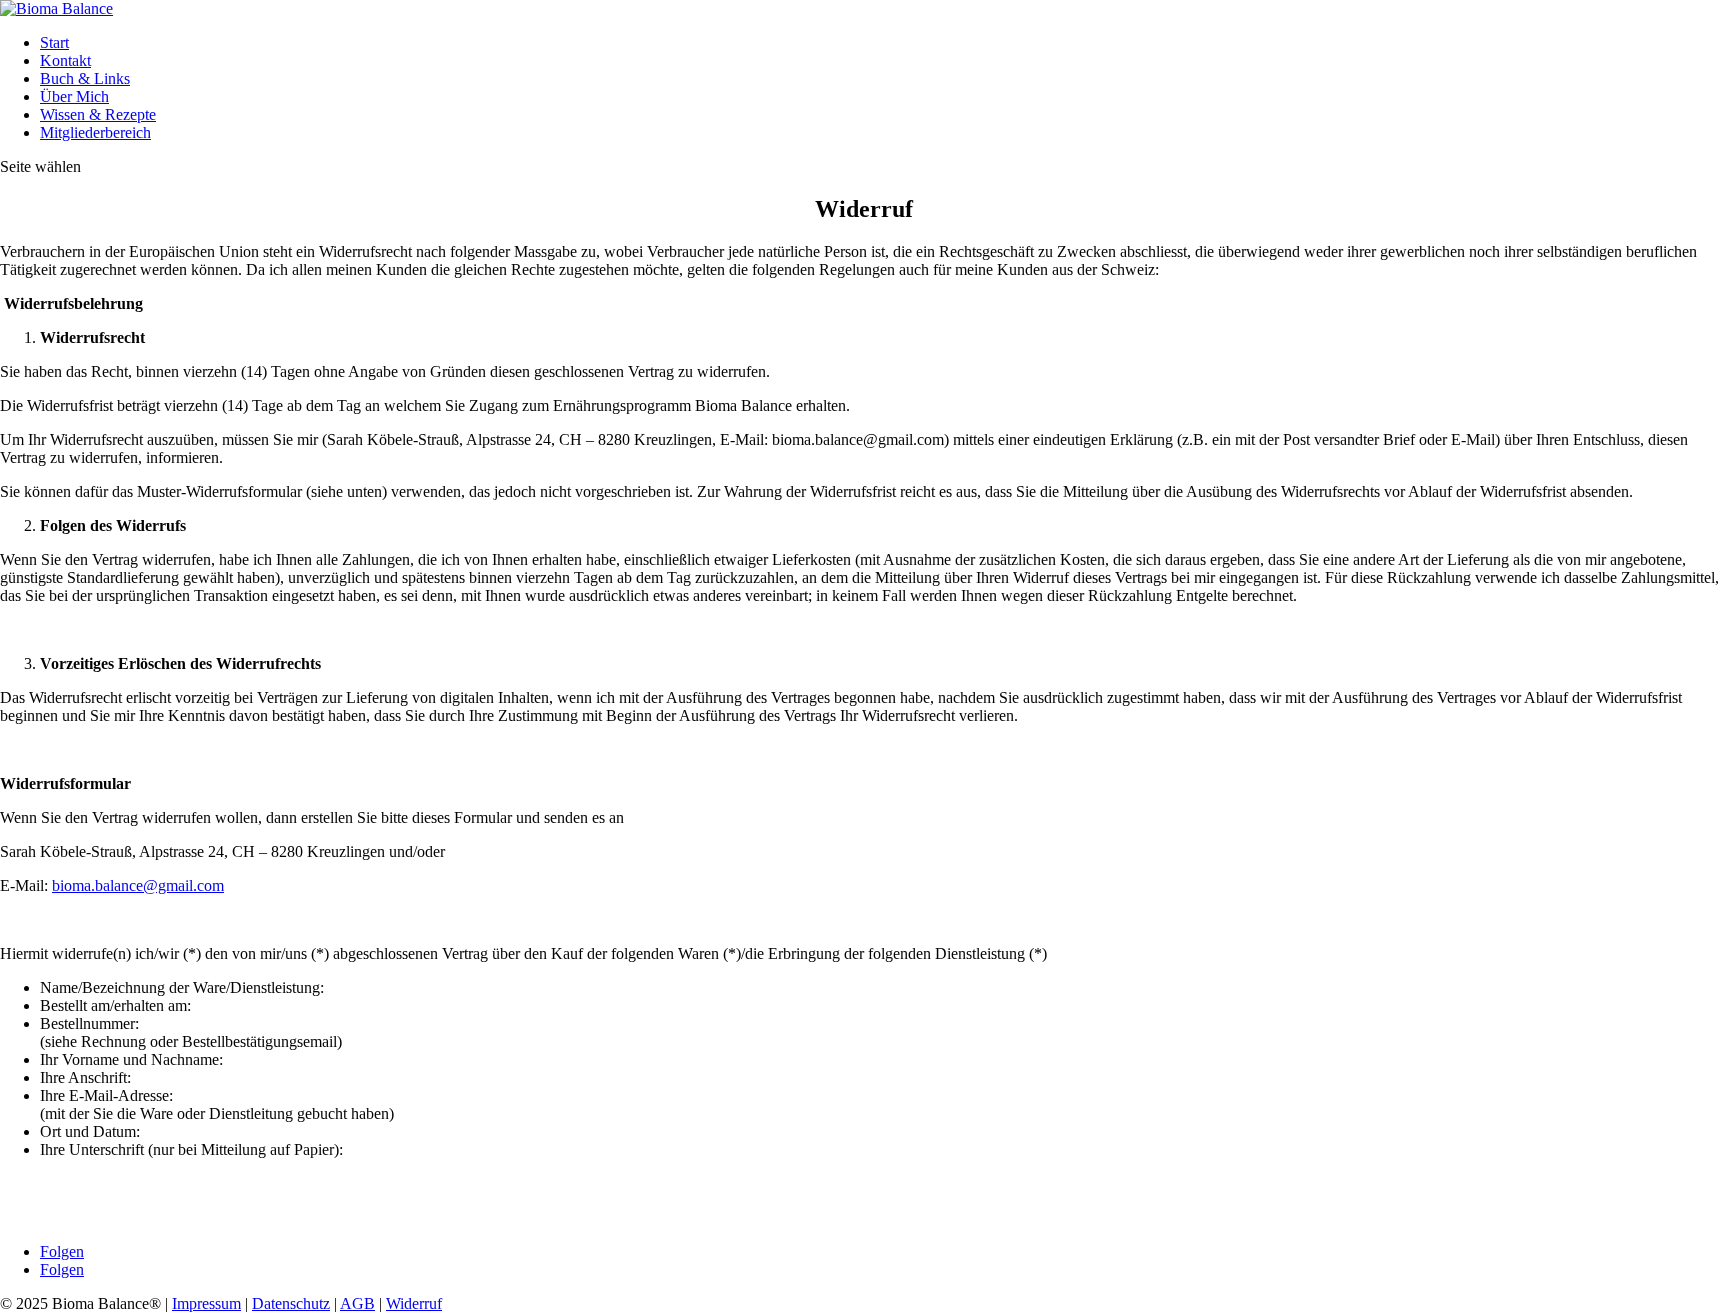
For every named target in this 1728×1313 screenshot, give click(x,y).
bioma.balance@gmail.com (138, 885)
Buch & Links (85, 78)
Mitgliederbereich (95, 132)
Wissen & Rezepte (98, 114)
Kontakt (65, 60)
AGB (357, 1303)
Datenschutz (291, 1303)
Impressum (206, 1303)
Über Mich (74, 96)
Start (54, 42)
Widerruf (414, 1303)
